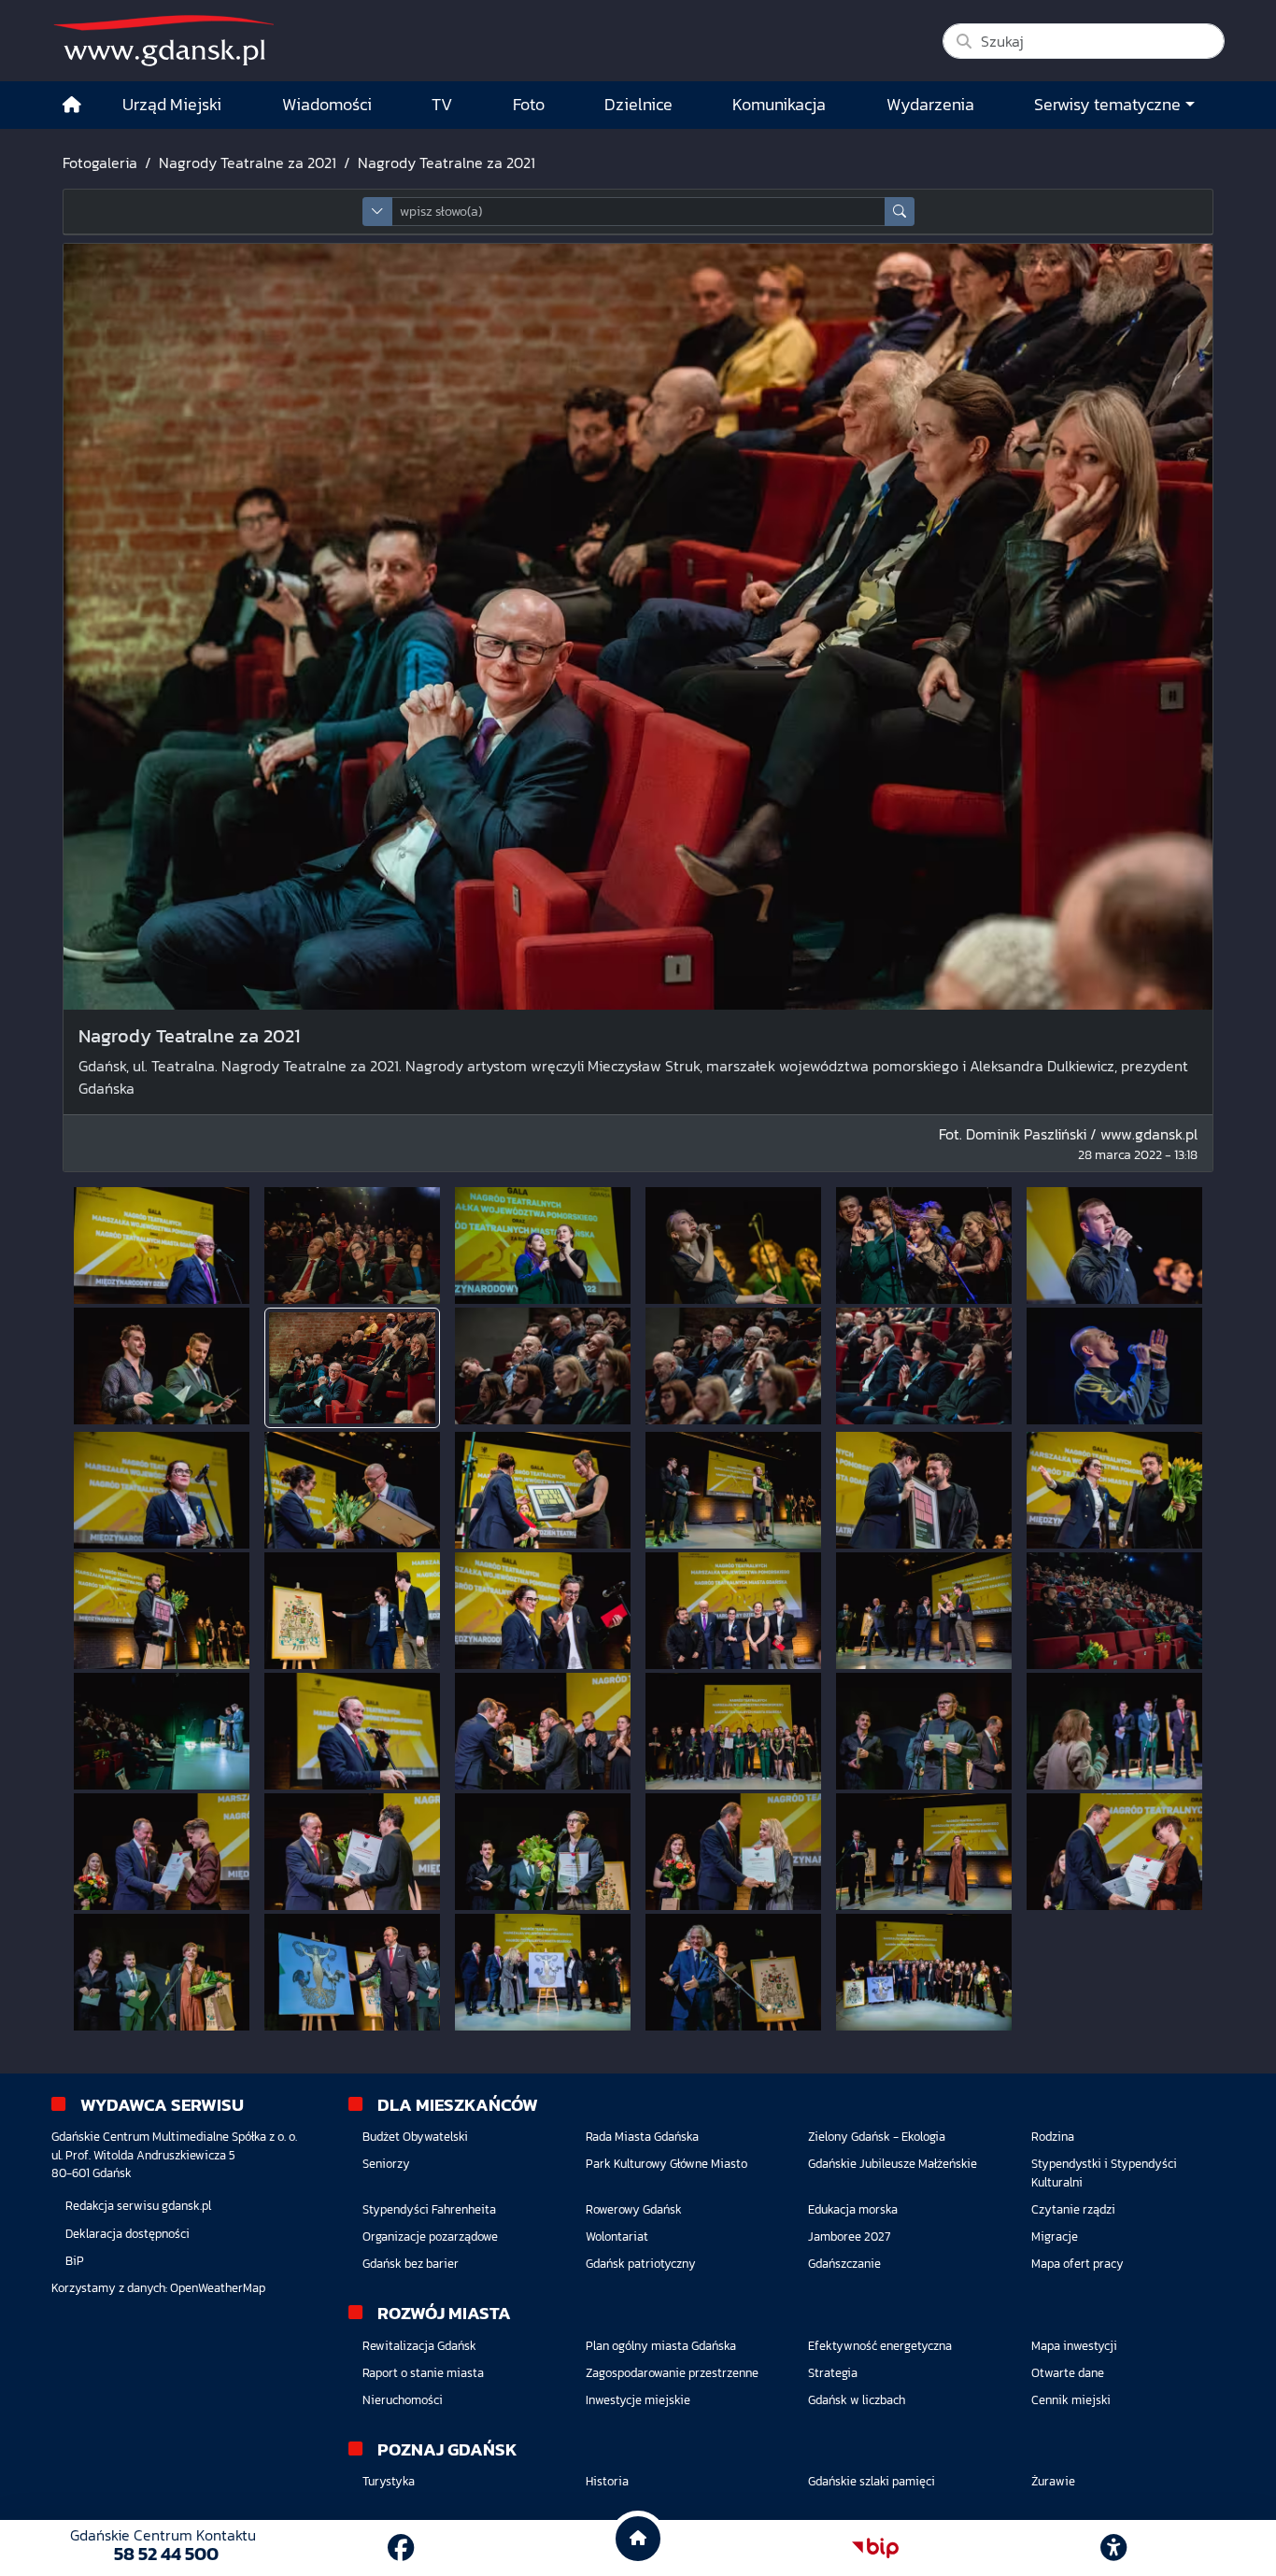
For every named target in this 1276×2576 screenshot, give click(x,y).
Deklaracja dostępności (128, 2234)
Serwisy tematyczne (1107, 105)
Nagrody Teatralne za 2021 (248, 163)
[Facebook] (401, 2548)
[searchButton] (900, 212)
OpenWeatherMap (218, 2288)
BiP (75, 2261)
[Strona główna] (72, 105)
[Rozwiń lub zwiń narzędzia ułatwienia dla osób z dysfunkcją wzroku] (1113, 2548)
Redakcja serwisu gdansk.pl (138, 2206)
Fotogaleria (100, 163)
